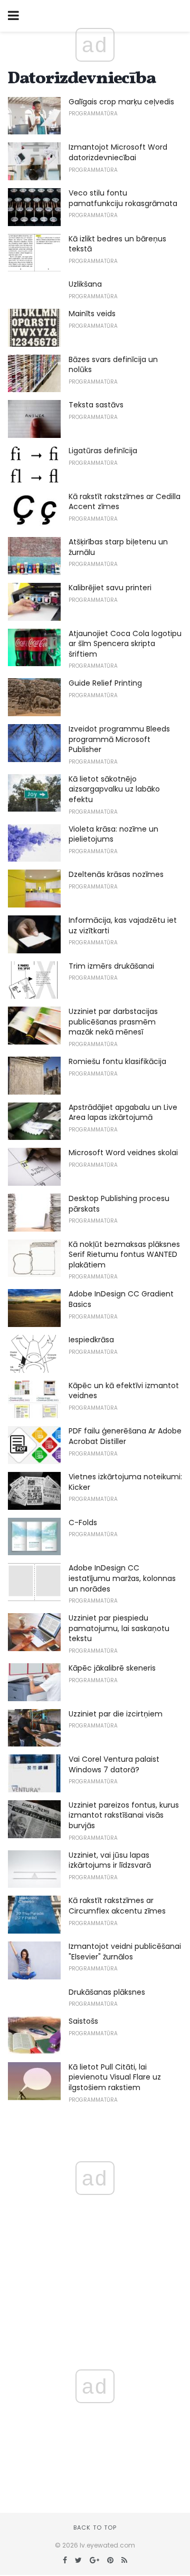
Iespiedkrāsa (91, 1340)
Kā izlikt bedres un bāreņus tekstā (117, 244)
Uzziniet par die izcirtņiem (116, 1714)
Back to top (95, 2528)
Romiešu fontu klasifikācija (117, 1061)
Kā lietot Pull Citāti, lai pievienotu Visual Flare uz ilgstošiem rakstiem (115, 2077)
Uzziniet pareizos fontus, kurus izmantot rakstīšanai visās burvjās (124, 1815)
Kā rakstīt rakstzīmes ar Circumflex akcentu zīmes (117, 1906)
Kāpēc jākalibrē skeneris (112, 1668)
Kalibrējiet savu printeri (110, 588)
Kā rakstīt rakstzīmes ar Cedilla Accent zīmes (125, 502)
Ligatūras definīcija (103, 451)
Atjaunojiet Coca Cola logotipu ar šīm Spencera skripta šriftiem (125, 644)
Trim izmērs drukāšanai (111, 966)
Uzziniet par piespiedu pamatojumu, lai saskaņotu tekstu (119, 1628)
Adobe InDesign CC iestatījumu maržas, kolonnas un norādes (122, 1578)
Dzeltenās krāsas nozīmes (116, 874)
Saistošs (83, 2021)
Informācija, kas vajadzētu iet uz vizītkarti (123, 925)
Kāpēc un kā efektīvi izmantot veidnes (124, 1391)
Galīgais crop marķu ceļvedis (121, 102)
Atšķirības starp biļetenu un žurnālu (118, 547)
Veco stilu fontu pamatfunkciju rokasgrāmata (123, 198)
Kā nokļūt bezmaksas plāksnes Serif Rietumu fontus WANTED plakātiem (124, 1255)
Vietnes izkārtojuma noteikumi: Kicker (125, 1482)
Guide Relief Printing (105, 683)
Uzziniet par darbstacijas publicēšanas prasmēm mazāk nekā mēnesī (113, 1022)
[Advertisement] (95, 2418)
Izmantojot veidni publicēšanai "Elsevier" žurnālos (125, 1951)
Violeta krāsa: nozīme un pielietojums (113, 834)
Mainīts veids (92, 314)
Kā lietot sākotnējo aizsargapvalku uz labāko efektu (114, 789)
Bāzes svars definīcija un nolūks (113, 365)
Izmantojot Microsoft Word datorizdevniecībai (118, 152)
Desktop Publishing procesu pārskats (119, 1204)
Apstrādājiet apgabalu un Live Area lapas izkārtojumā (123, 1113)
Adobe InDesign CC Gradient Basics (121, 1299)
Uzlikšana (85, 284)
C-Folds (83, 1523)
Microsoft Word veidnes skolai (123, 1153)
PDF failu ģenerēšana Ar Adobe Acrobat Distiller (125, 1436)
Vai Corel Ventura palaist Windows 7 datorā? (114, 1764)
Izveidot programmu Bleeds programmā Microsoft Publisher (119, 739)
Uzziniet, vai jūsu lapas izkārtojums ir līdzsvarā (110, 1860)
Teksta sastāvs (96, 405)
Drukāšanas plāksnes (107, 1992)
